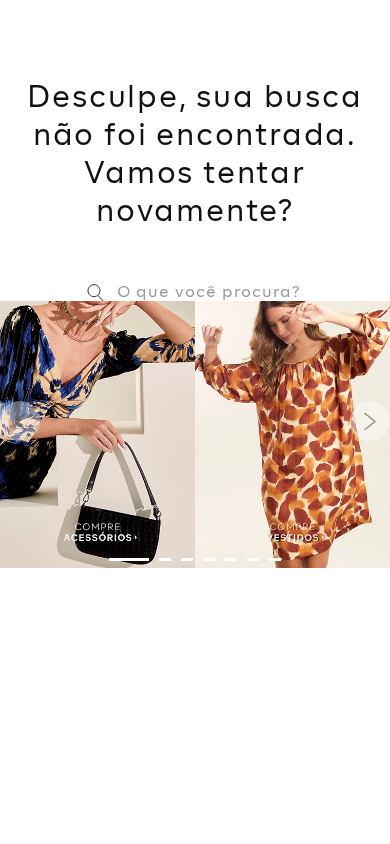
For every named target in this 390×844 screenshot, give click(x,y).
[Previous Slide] (20, 421)
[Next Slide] (370, 421)
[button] (129, 559)
